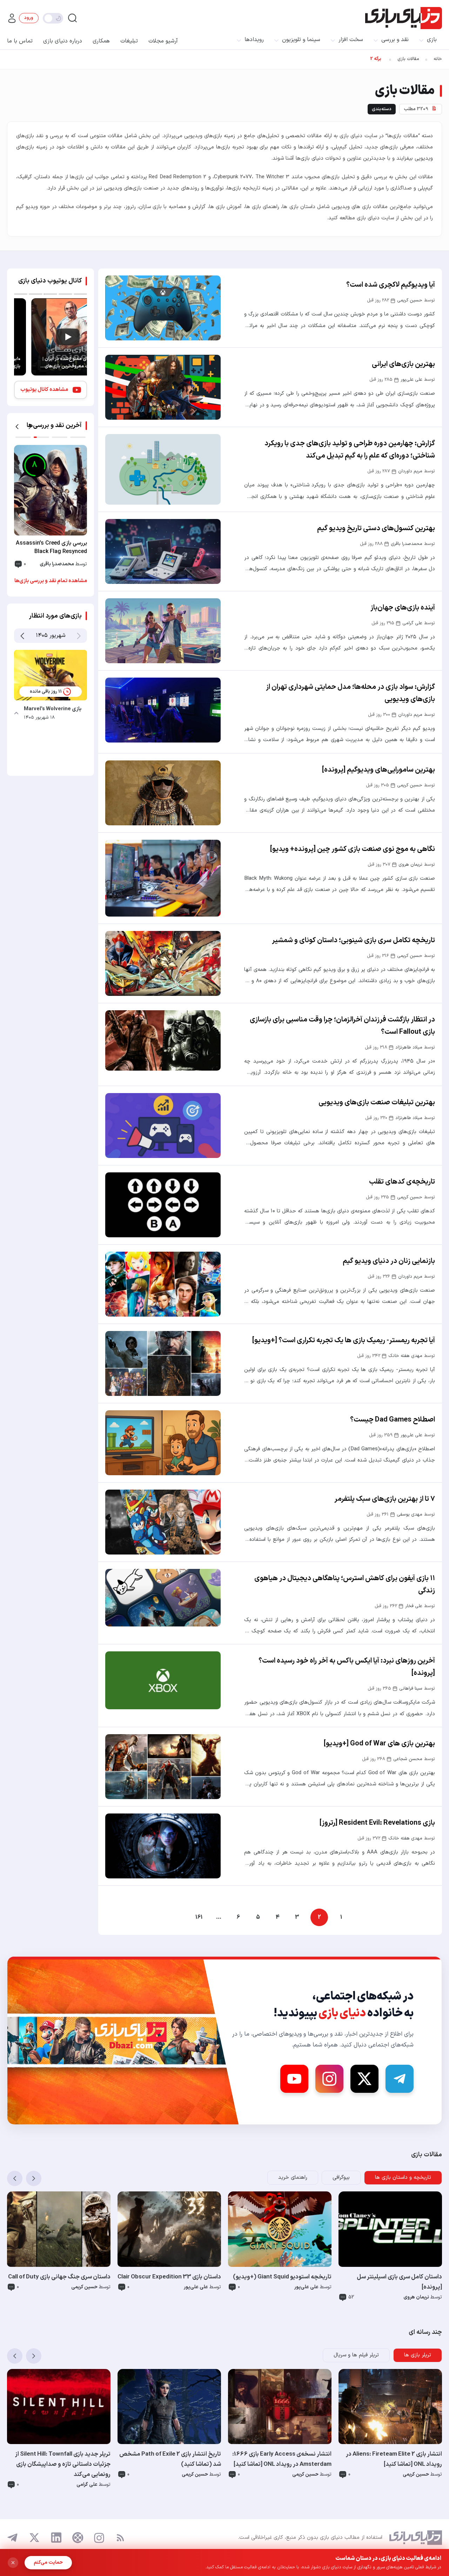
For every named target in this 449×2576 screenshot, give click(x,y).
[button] (17, 427)
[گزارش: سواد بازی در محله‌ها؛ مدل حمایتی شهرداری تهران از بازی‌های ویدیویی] (163, 710)
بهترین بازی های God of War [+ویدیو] (379, 1744)
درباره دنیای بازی (63, 41)
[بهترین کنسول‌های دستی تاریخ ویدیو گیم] (163, 551)
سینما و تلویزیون (301, 40)
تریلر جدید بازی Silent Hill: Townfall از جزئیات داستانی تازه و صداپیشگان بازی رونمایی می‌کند (63, 2464)
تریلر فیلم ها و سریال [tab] (356, 2355)
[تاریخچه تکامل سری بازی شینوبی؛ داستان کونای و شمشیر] (163, 963)
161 (199, 1917)
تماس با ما (20, 41)
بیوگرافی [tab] (341, 2178)
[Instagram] (329, 2079)
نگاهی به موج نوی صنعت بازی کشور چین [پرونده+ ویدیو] (353, 849)
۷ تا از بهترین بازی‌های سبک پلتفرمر (385, 1499)
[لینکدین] (56, 2538)
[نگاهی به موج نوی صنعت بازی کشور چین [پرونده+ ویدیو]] (163, 878)
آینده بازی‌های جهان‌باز (403, 608)
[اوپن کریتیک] (78, 2538)
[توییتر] (34, 2538)
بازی (432, 40)
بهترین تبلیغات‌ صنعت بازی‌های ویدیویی (377, 1103)
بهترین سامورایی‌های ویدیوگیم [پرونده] (378, 770)
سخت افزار (351, 40)
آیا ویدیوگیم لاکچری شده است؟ (391, 285)
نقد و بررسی (395, 40)
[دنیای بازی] (404, 18)
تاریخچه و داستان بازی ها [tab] (403, 2178)
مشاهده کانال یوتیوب (44, 390)
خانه (438, 59)
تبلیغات (129, 41)
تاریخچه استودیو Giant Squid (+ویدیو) (282, 2277)
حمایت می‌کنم (48, 2562)
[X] (364, 2079)
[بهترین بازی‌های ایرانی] (163, 387)
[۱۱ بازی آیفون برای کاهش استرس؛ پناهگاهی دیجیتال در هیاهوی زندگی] (163, 1598)
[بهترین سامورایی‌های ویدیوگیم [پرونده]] (163, 793)
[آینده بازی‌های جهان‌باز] (163, 631)
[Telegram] (400, 2079)
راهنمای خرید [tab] (293, 2178)
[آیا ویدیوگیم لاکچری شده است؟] (163, 308)
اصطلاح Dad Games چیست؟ (393, 1420)
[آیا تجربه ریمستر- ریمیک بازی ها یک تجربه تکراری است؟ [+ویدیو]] (163, 1363)
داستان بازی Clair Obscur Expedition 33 (169, 2277)
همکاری (101, 41)
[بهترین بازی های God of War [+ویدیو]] (163, 1767)
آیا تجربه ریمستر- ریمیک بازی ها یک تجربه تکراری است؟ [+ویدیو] (344, 1340)
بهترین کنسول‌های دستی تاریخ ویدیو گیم (376, 528)
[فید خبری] (120, 2538)
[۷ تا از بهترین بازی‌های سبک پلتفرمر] (163, 1522)
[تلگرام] (13, 2538)
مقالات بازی (408, 59)
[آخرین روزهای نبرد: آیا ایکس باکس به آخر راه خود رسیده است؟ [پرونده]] (163, 1680)
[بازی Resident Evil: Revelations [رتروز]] (163, 1846)
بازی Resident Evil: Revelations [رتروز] (377, 1823)
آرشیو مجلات (163, 41)
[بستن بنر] (13, 2563)
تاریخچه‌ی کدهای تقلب (402, 1182)
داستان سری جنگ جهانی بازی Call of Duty (59, 2277)
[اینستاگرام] (99, 2538)
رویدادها (254, 40)
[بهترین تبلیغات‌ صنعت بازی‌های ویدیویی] (163, 1126)
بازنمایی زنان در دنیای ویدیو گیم (389, 1261)
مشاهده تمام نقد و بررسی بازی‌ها (51, 581)
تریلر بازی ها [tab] (418, 2355)
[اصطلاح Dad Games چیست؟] (163, 1443)
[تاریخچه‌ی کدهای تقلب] (163, 1205)
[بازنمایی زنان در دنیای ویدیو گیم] (163, 1284)
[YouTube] (294, 2079)
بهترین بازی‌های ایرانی (403, 364)
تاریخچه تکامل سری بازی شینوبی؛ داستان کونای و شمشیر (353, 940)
